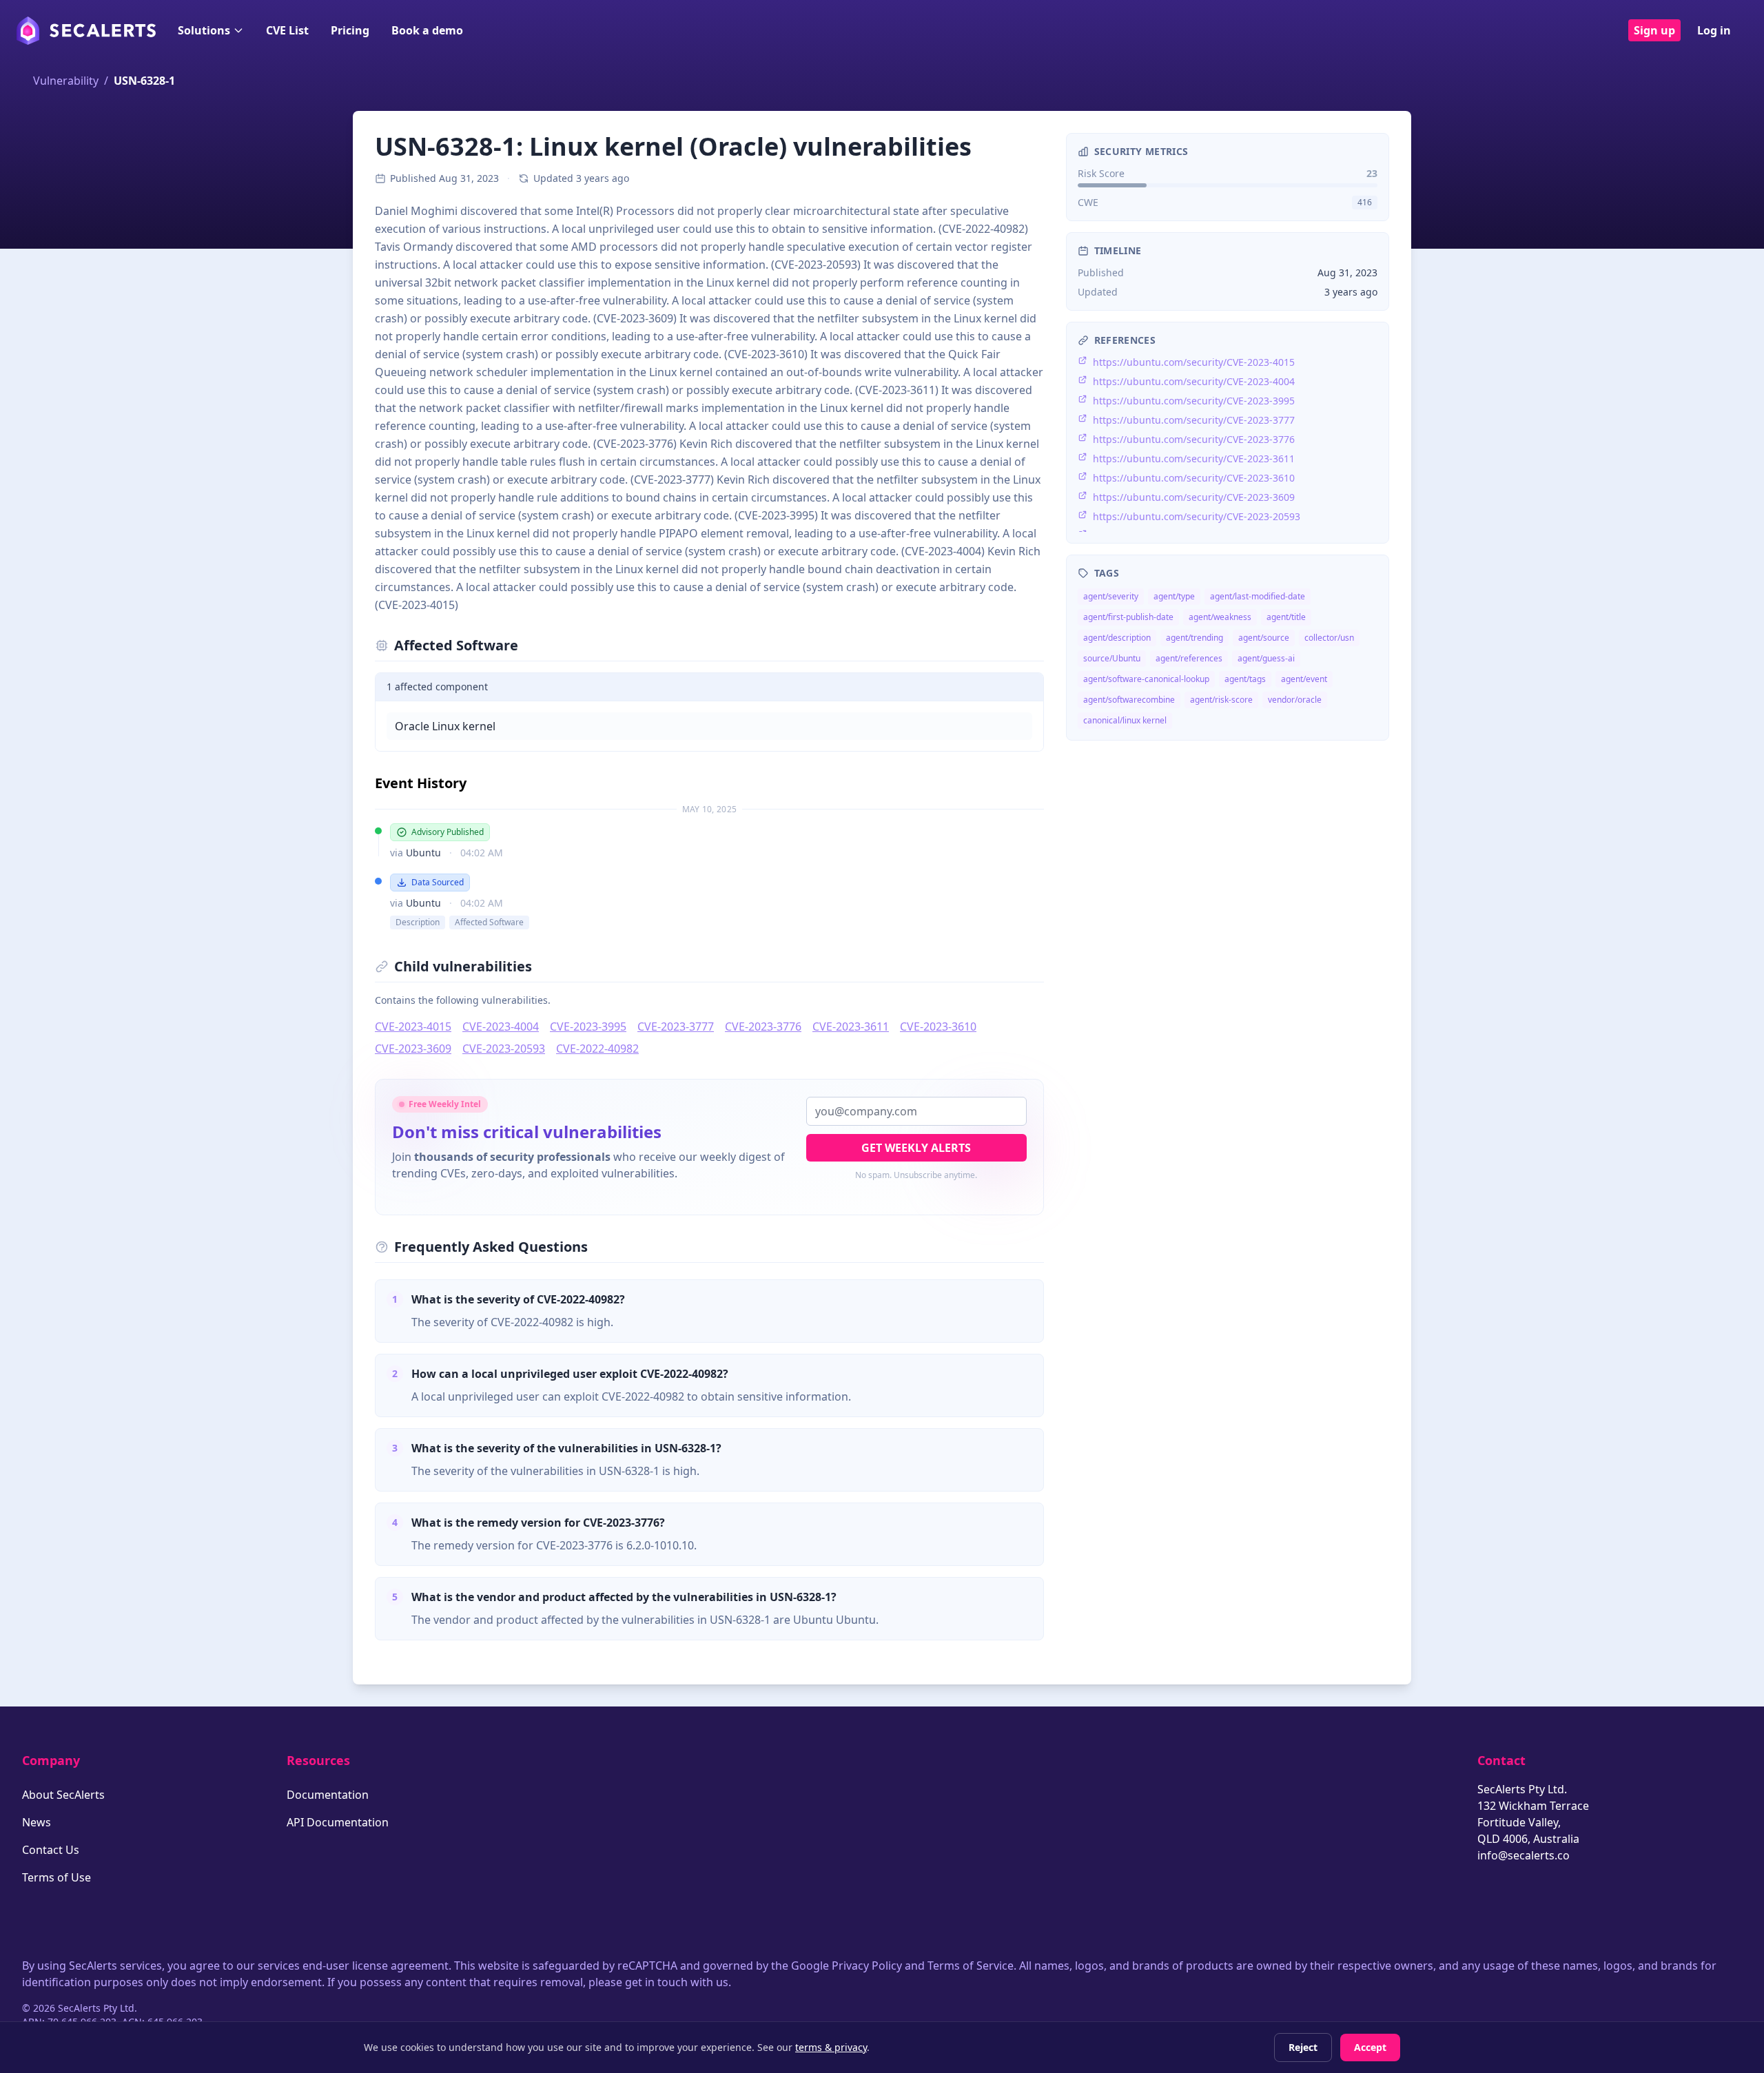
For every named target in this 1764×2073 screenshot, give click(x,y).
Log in (1714, 30)
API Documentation (338, 1822)
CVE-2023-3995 (588, 1027)
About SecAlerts (63, 1795)
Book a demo (427, 30)
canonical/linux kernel (1125, 720)
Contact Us (51, 1850)
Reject (1303, 2047)
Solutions (204, 30)
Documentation (328, 1795)
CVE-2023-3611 (851, 1027)
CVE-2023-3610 (938, 1027)
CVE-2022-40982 (597, 1049)
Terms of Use (57, 1877)
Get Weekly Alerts (916, 1148)
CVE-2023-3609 (413, 1049)
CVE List (287, 30)
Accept (1370, 2047)
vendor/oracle (1295, 700)
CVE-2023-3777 (676, 1027)
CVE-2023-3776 (763, 1027)
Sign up (1654, 30)
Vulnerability (66, 81)
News (37, 1822)
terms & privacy (831, 2047)
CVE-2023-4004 (501, 1027)
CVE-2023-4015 (413, 1027)
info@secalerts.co (1524, 1855)
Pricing (350, 30)
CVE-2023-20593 (504, 1049)
